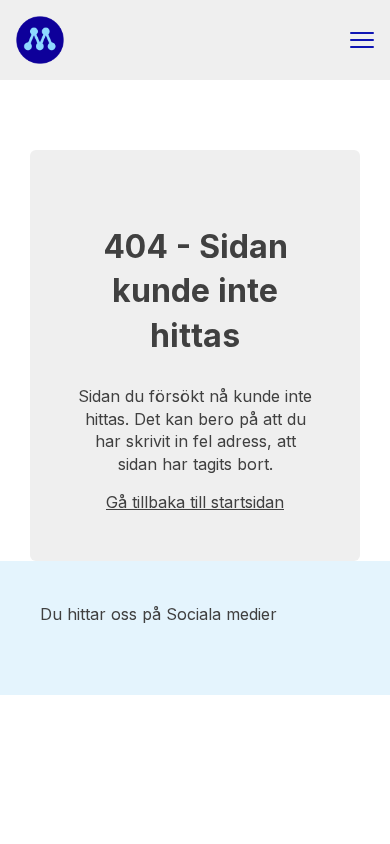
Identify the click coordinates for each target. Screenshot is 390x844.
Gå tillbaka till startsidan (195, 502)
